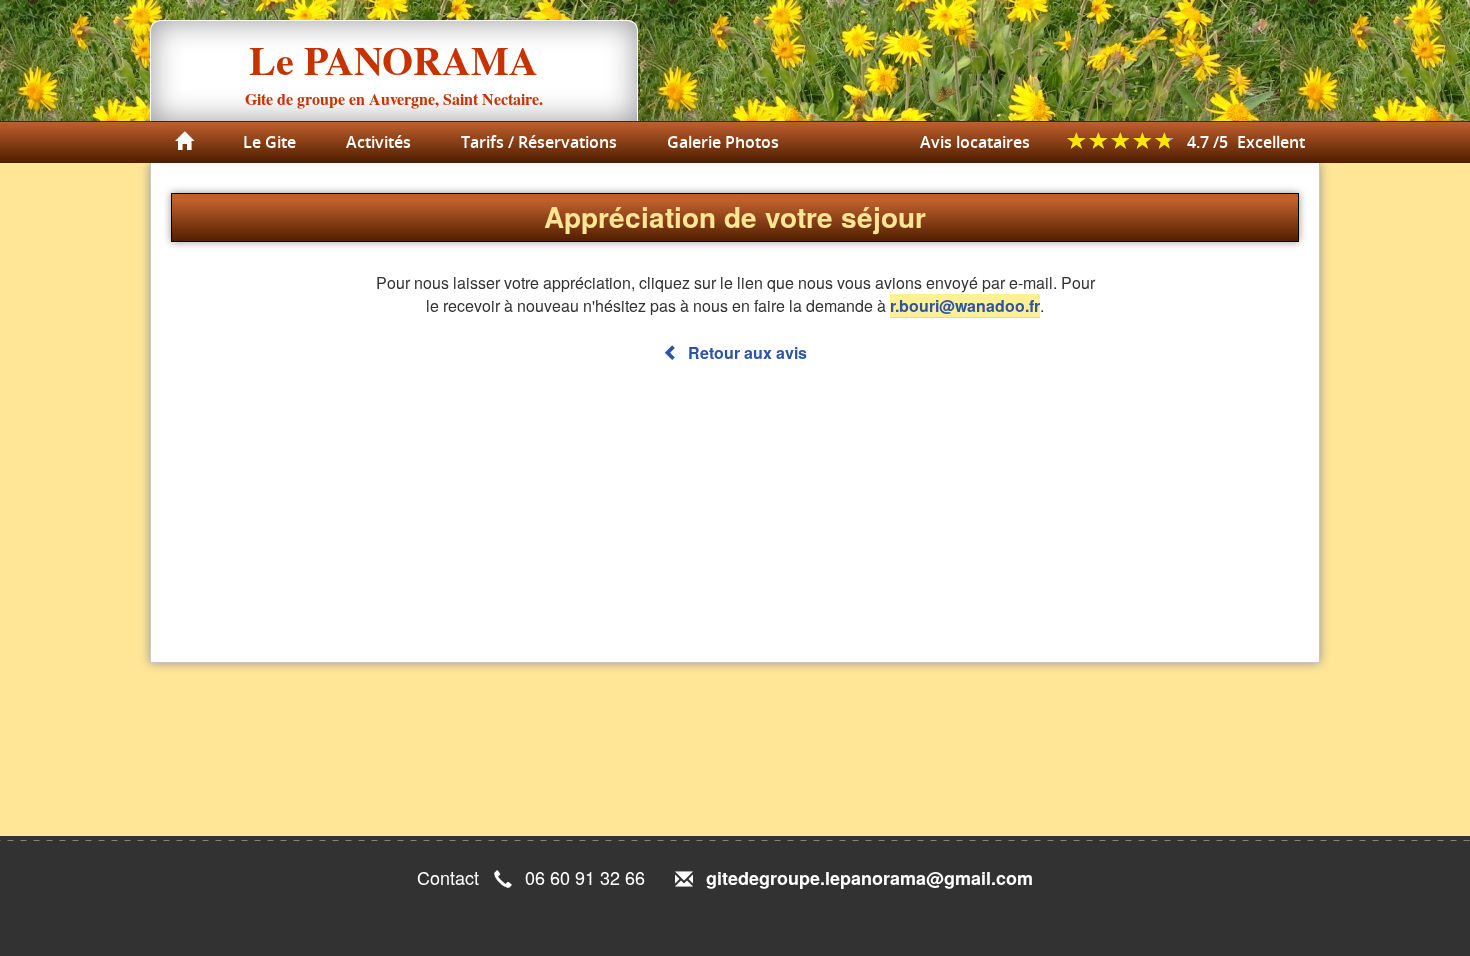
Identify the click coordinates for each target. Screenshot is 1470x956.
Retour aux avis (745, 352)
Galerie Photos (723, 142)
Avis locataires (975, 142)
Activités (378, 142)
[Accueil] (184, 142)
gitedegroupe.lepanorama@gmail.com (869, 878)
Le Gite (269, 142)
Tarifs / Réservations (539, 142)
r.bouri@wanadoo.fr (965, 305)
